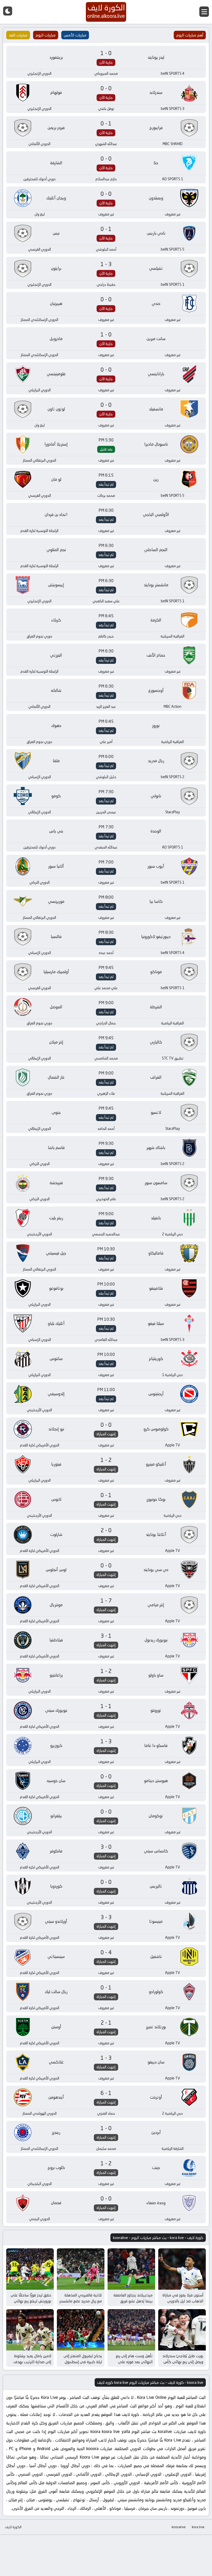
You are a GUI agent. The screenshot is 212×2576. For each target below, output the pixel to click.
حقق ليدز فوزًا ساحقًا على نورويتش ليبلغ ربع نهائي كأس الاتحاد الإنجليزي (31, 2301)
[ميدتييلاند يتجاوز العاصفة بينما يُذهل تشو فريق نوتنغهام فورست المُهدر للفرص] (131, 2269)
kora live (198, 2527)
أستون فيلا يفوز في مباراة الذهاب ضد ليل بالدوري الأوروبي (183, 2301)
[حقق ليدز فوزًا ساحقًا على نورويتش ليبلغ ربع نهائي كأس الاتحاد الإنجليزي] (30, 2269)
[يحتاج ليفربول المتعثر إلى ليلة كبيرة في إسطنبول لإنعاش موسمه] (81, 2330)
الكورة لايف (13, 2527)
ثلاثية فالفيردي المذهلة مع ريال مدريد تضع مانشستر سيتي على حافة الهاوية (81, 2301)
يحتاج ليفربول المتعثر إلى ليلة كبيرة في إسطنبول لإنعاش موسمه (83, 2362)
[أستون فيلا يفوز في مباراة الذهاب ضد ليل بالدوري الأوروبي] (182, 2269)
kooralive (179, 2527)
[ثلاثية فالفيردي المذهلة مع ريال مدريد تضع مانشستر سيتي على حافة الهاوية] (81, 2269)
